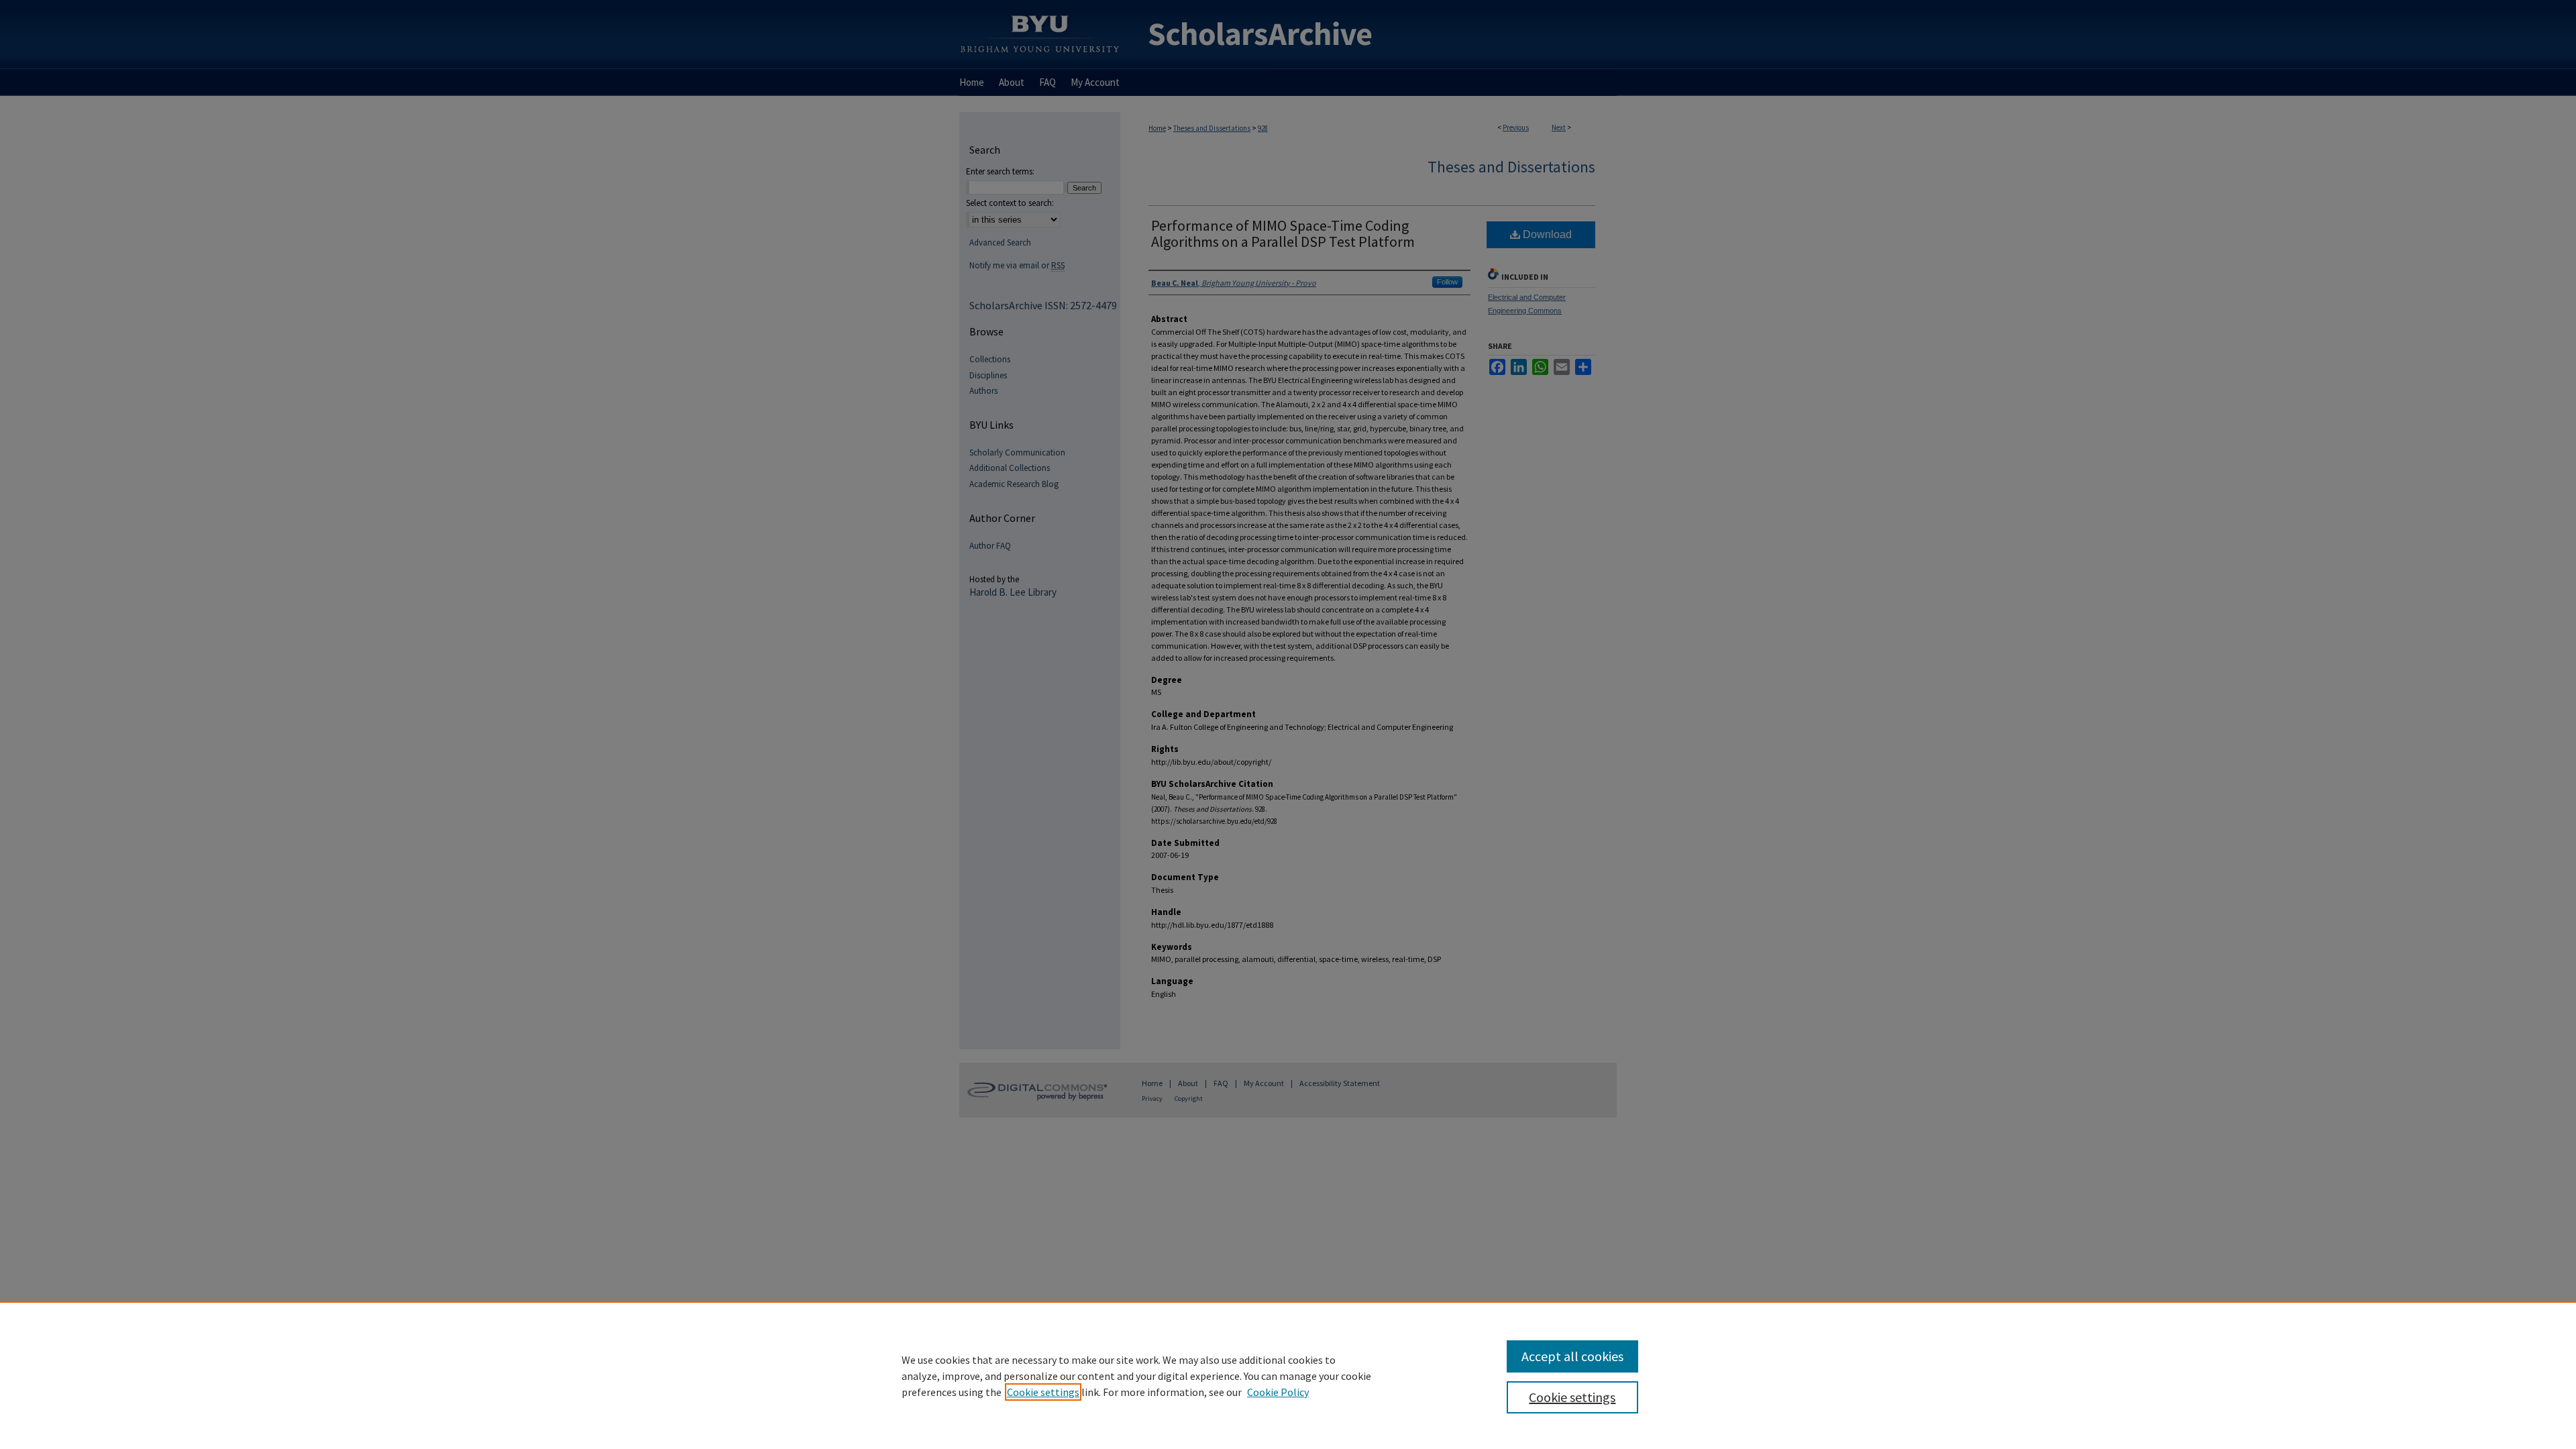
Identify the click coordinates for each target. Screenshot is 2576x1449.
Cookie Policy (1278, 1392)
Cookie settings (1043, 1392)
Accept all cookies (1572, 1356)
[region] (1288, 1375)
